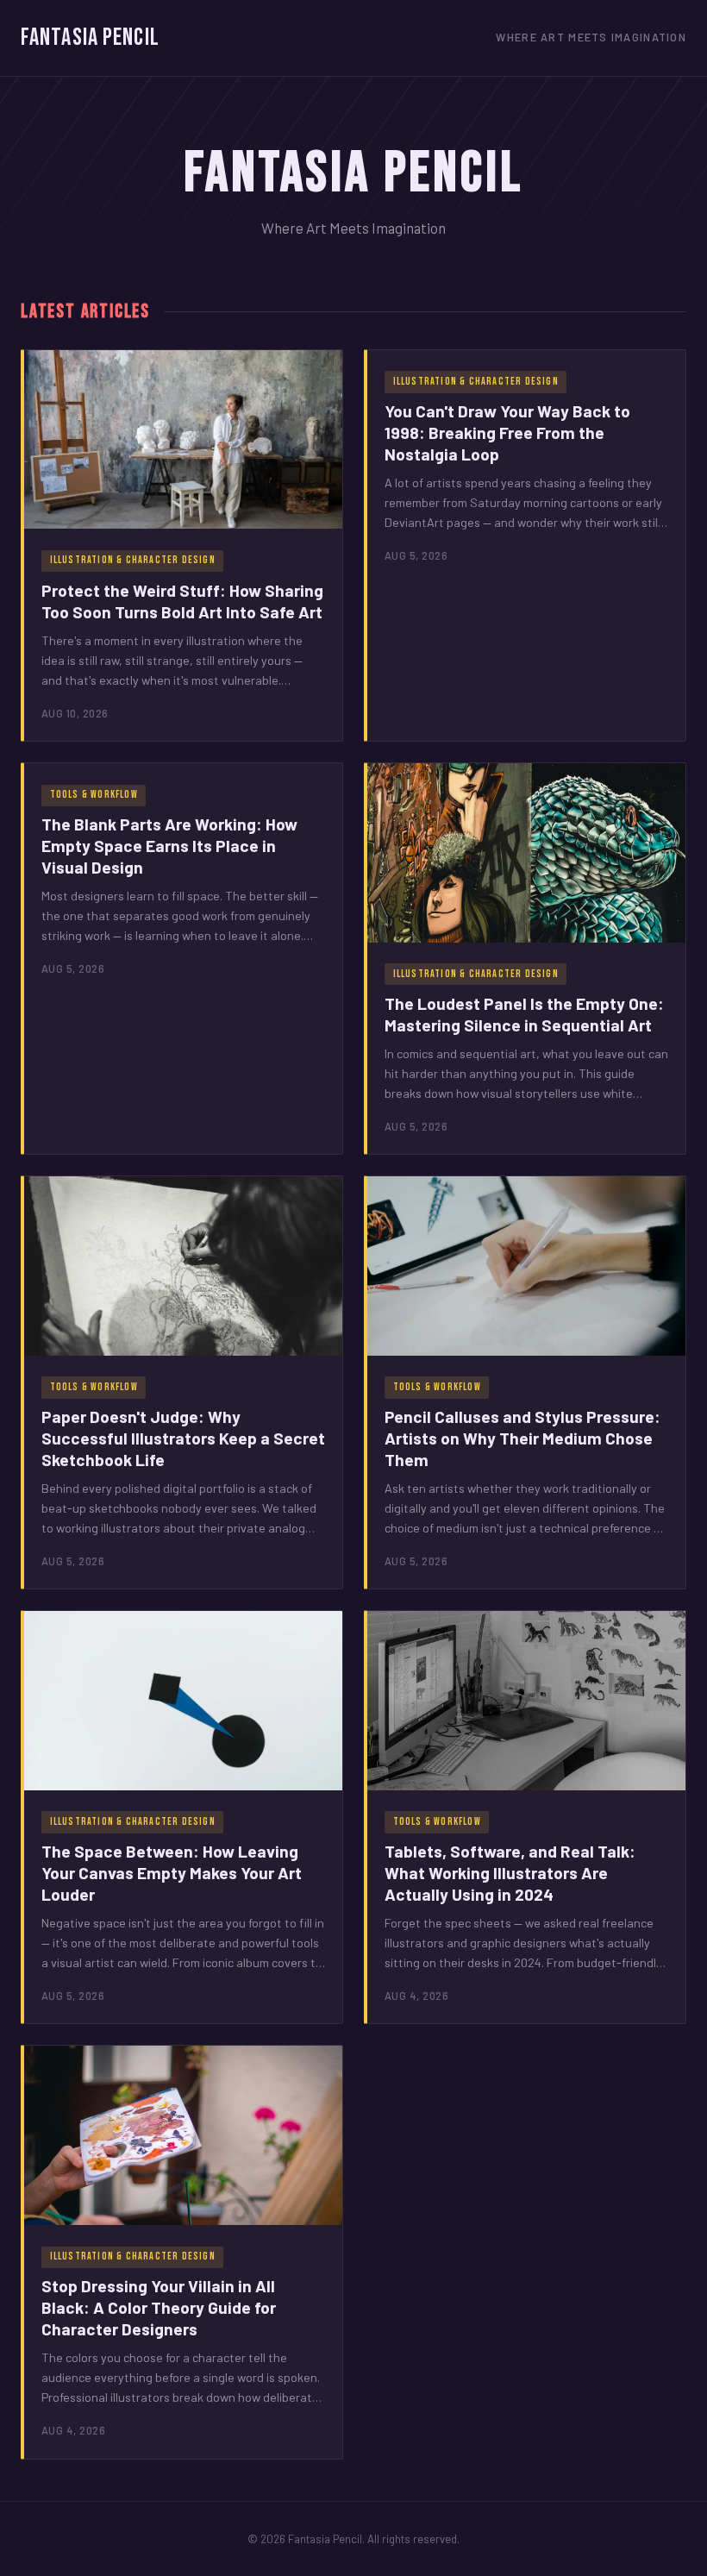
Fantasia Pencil (90, 38)
